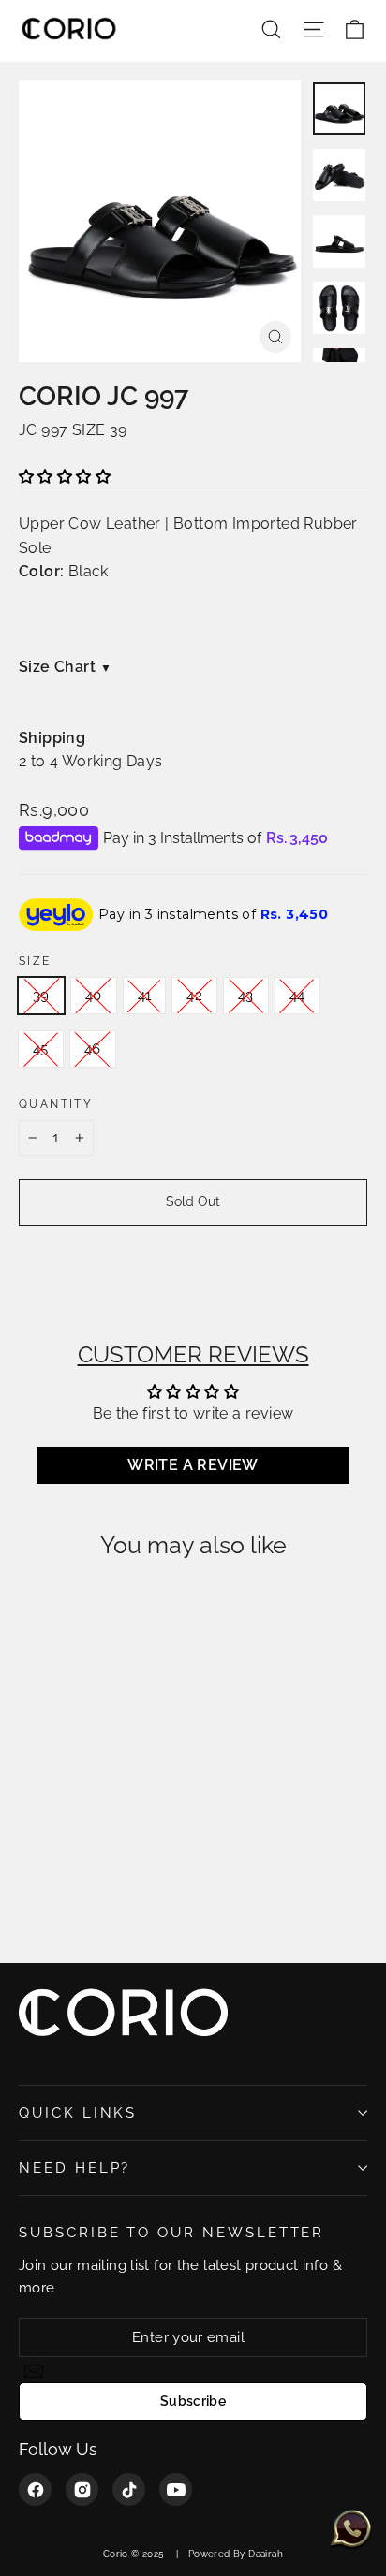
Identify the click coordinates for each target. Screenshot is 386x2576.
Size (35, 961)
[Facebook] (35, 2489)
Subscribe (193, 2401)
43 (246, 996)
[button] (65, 477)
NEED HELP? (74, 2168)
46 (93, 1049)
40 (94, 996)
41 (145, 996)
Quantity (56, 1104)
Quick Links (78, 2112)
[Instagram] (82, 2489)
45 (41, 1049)
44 (297, 996)
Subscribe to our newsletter (171, 2232)
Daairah (266, 2554)
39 (41, 996)
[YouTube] (176, 2489)
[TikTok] (129, 2489)
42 (194, 996)
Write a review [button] (193, 1465)
